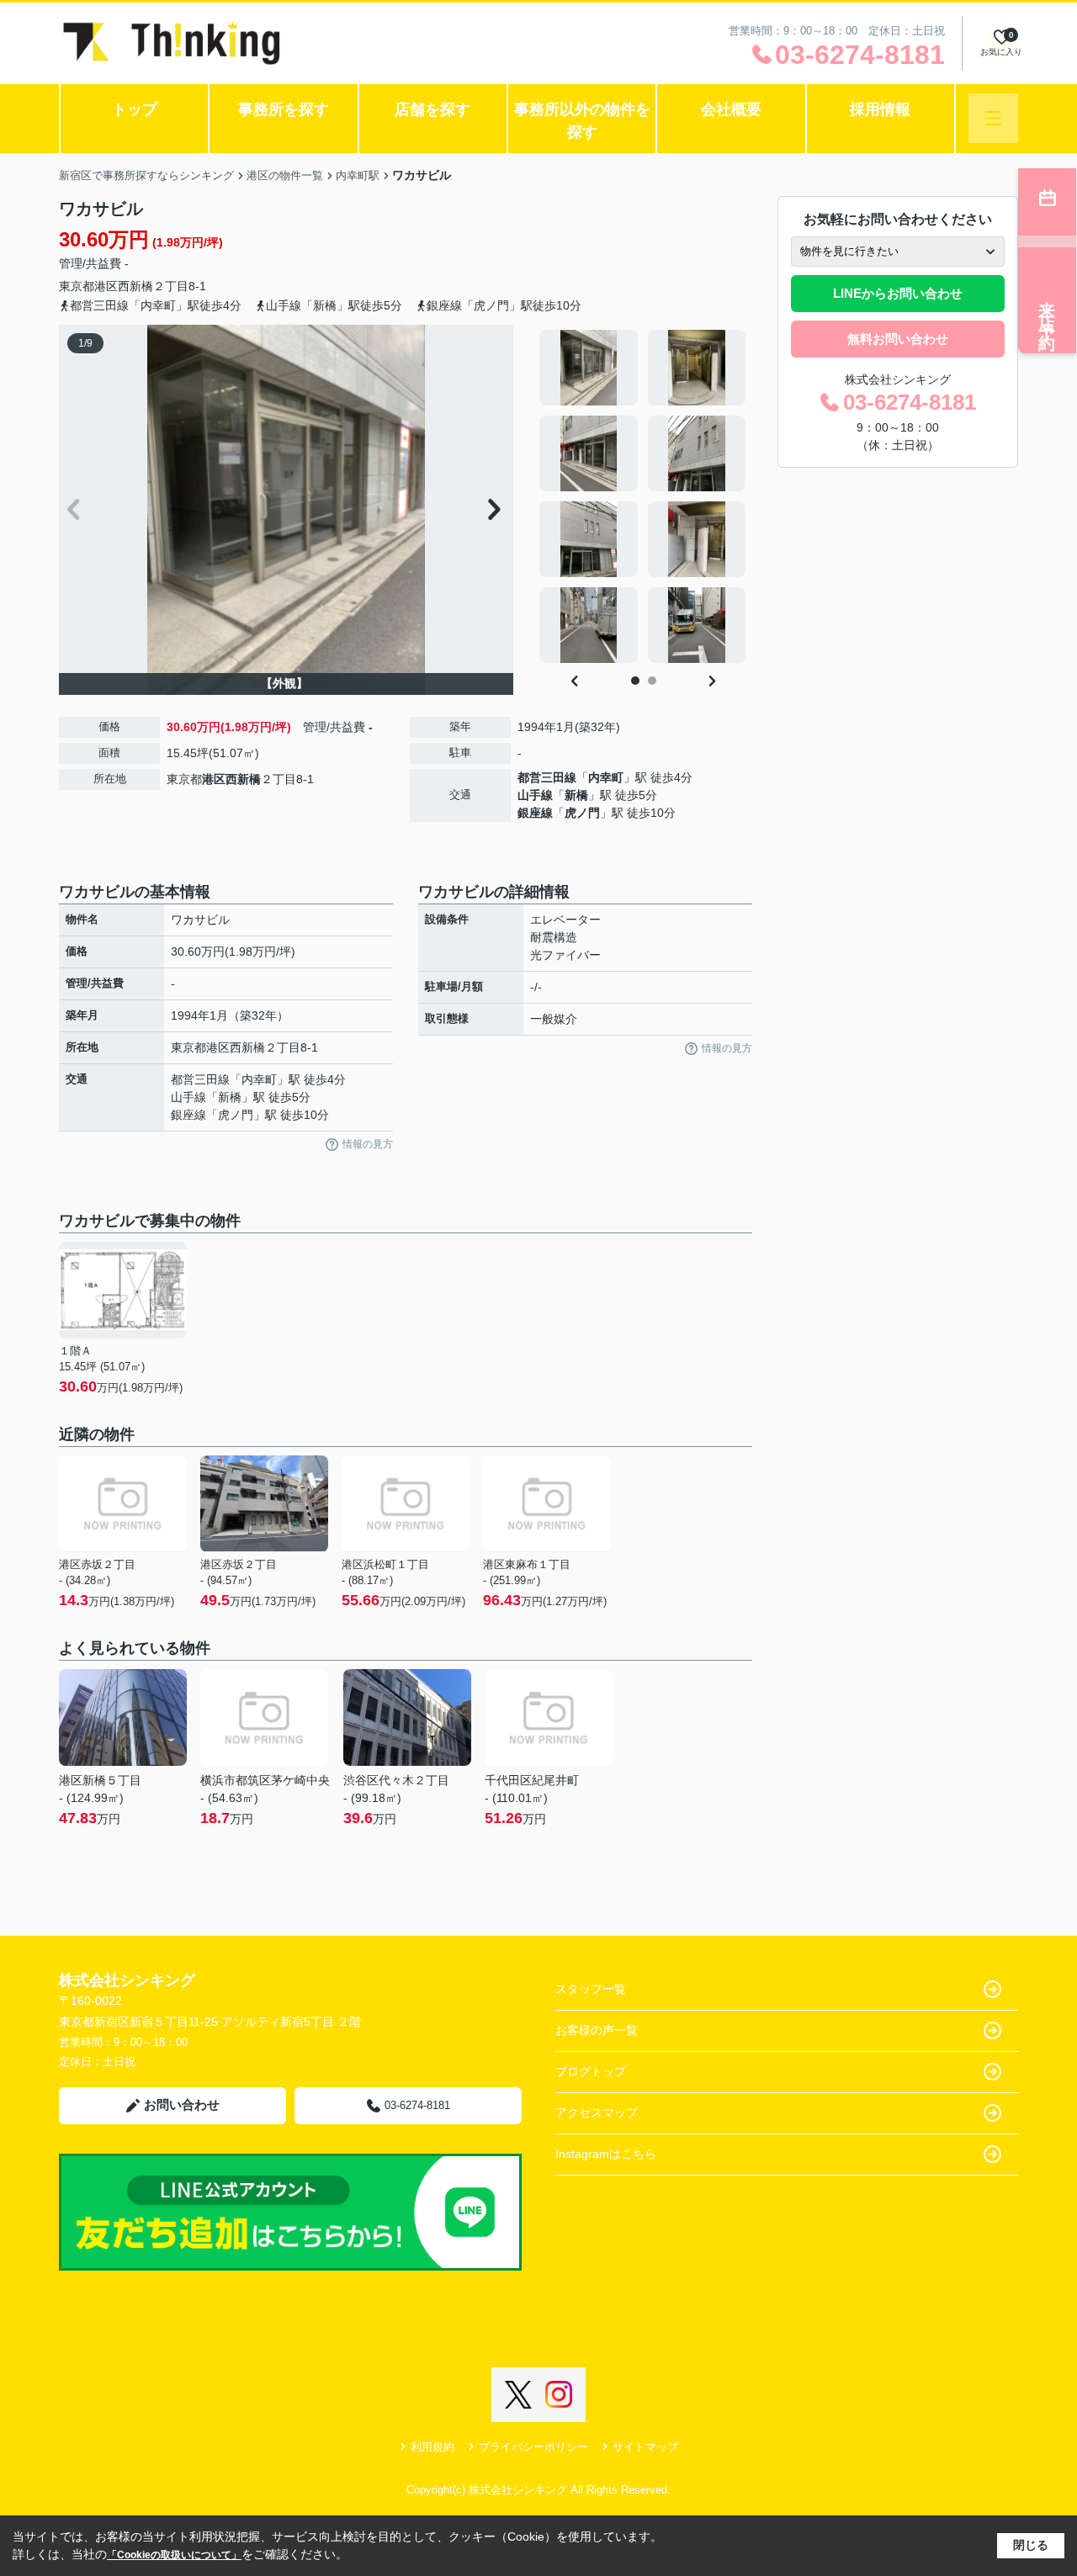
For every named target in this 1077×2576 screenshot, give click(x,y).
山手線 (535, 795)
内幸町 (606, 777)
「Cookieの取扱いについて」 (174, 2555)
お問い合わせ (182, 2104)
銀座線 (535, 813)
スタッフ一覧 (591, 1989)
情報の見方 (368, 1144)
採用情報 (880, 109)
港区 (106, 286)
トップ (135, 109)
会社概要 (731, 109)
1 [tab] (635, 681)
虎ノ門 (582, 813)
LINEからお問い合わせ (898, 293)
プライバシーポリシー (533, 2447)
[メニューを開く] (993, 118)
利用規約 (432, 2447)
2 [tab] (652, 681)
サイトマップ (645, 2447)
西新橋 (135, 286)
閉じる (1031, 2545)
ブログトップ (591, 2071)
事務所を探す (284, 109)
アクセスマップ (597, 2112)
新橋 (576, 795)
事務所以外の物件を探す (582, 121)
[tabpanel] (643, 496)
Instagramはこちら (606, 2154)
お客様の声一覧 (597, 2030)
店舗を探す (432, 109)
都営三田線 (547, 777)
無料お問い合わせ (898, 339)
